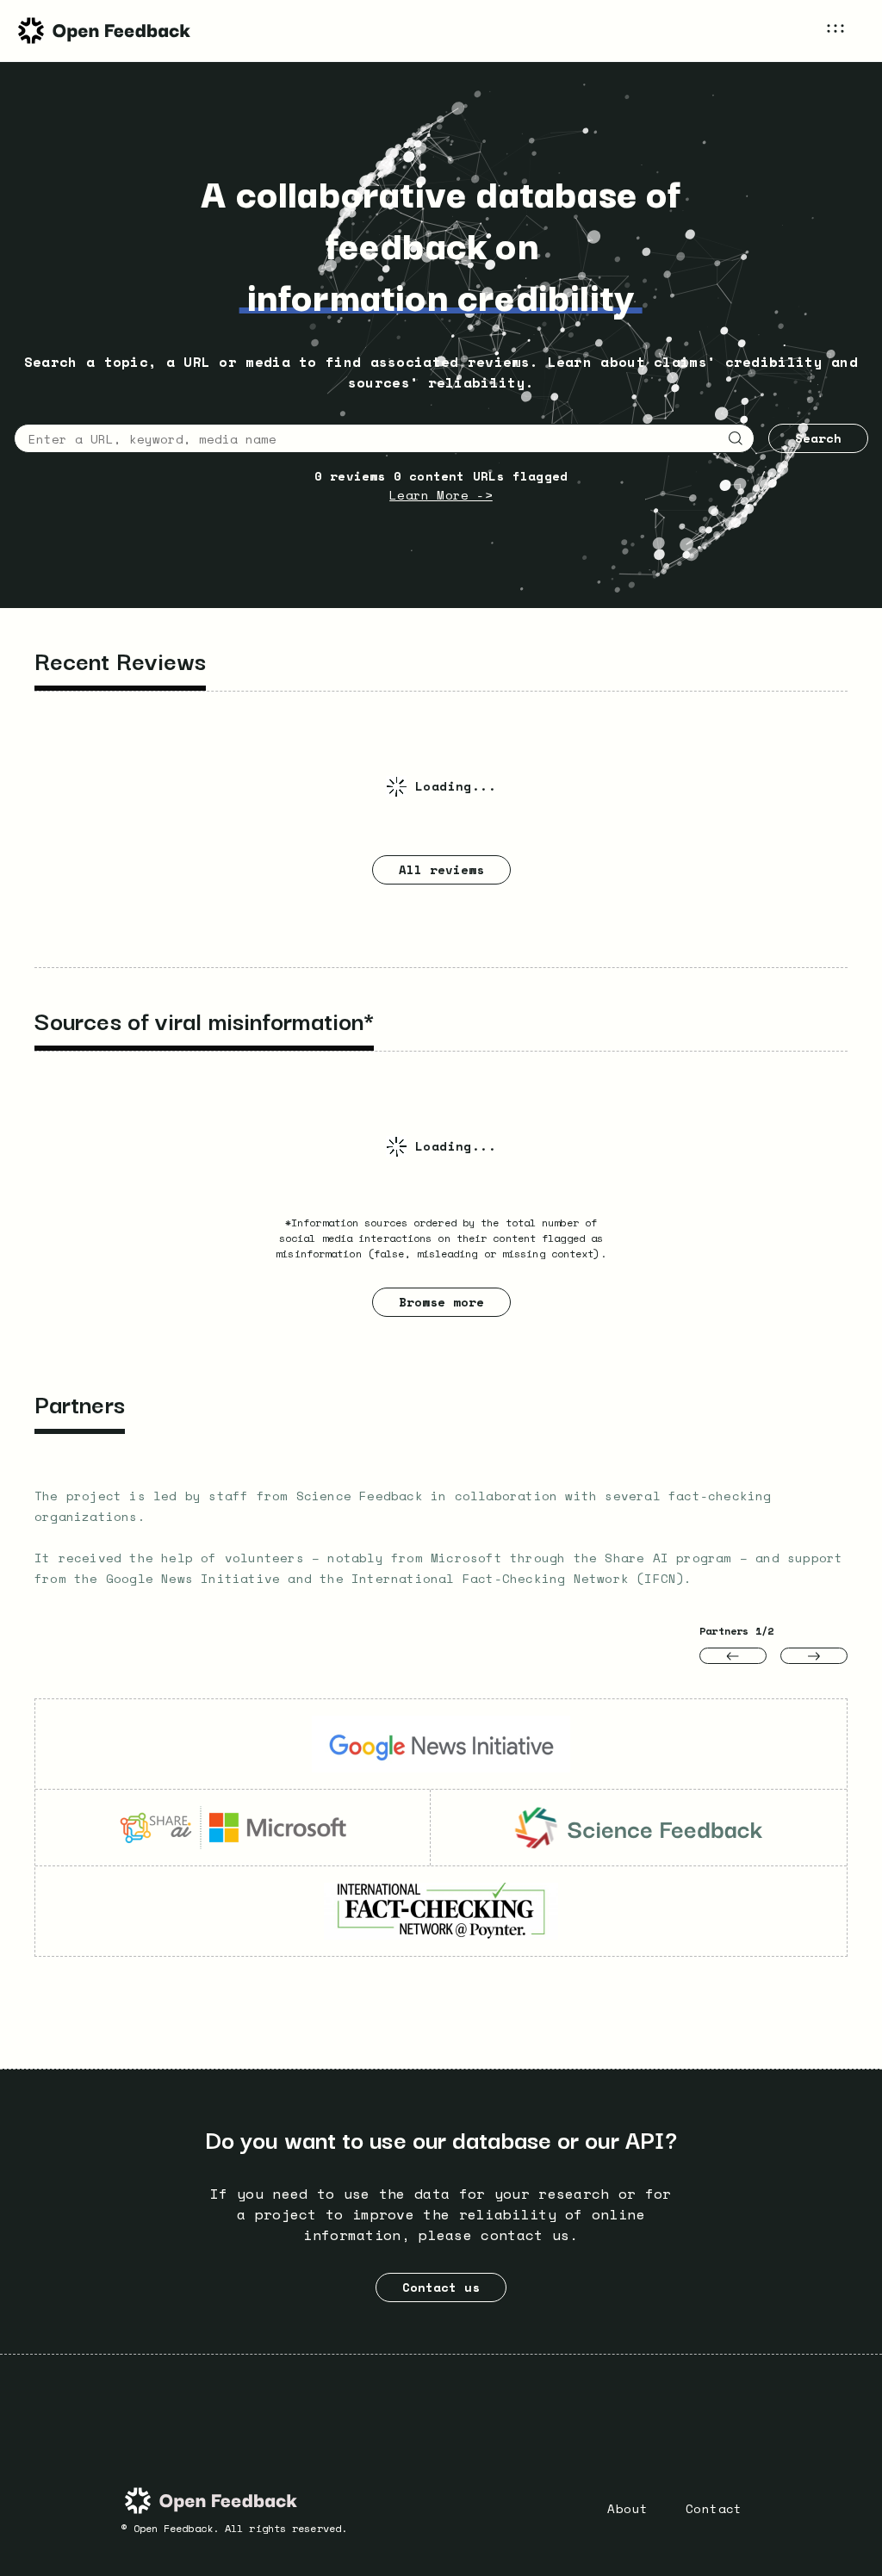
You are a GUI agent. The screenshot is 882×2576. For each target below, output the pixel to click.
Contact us (441, 2287)
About (627, 2508)
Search (818, 438)
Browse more (441, 1302)
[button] (847, 31)
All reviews (441, 869)
